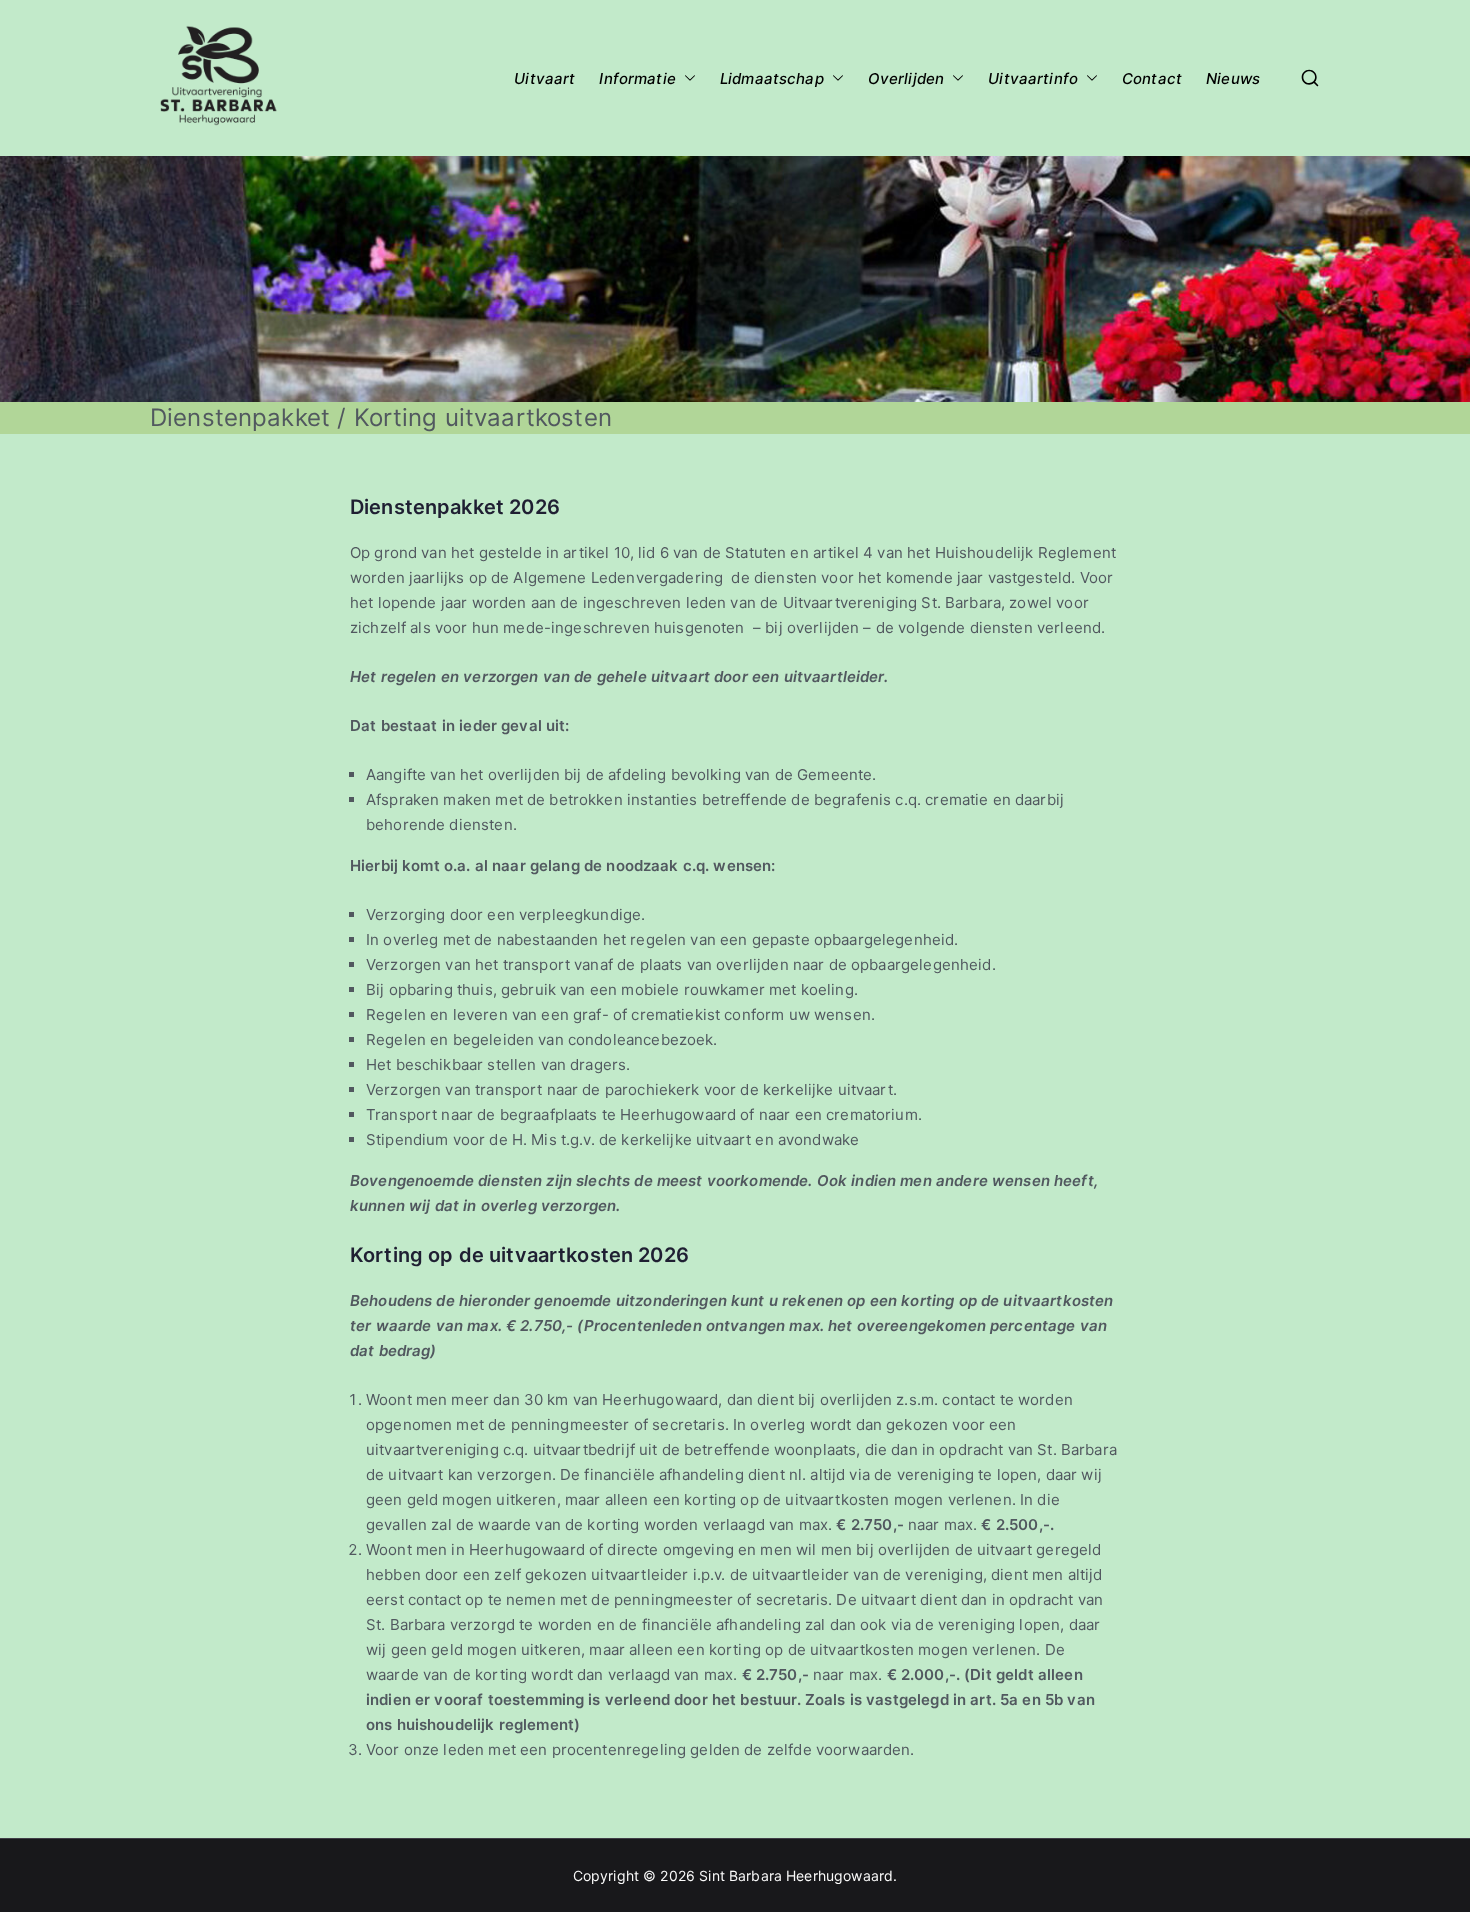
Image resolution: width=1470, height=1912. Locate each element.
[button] (686, 78)
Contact (1152, 78)
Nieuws (1233, 78)
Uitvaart (544, 78)
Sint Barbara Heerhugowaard (796, 1875)
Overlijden (906, 78)
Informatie (637, 78)
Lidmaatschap (772, 78)
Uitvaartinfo (1033, 78)
